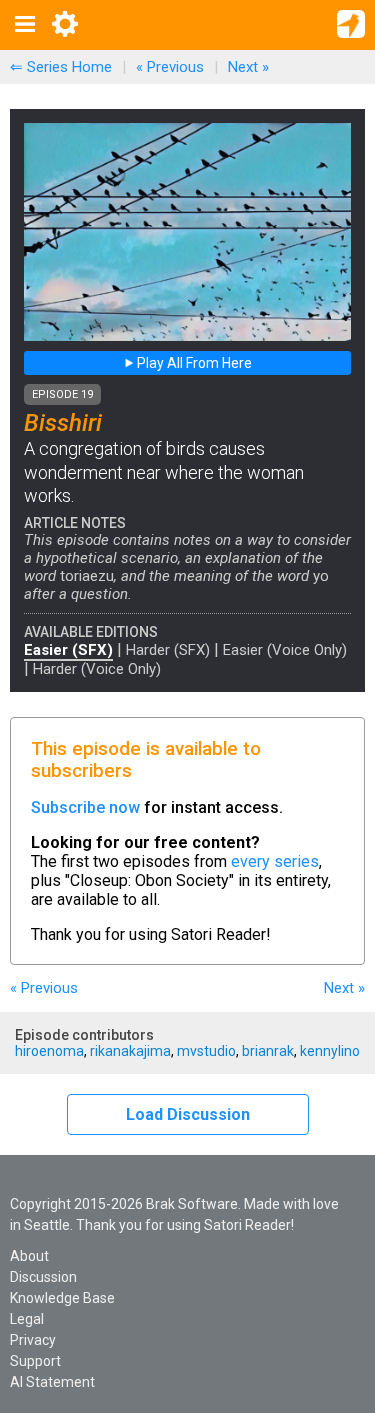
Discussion (43, 1277)
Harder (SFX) (168, 650)
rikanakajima (130, 1051)
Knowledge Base (62, 1298)
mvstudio (206, 1051)
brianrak (268, 1051)
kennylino (330, 1051)
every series (275, 861)
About (29, 1256)
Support (35, 1361)
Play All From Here (193, 363)
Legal (27, 1319)
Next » (248, 67)
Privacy (33, 1340)
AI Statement (52, 1382)
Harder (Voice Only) (97, 669)
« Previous (170, 67)
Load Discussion (188, 1114)
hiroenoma (49, 1051)
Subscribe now (85, 807)
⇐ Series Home (61, 67)
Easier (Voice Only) (285, 650)
